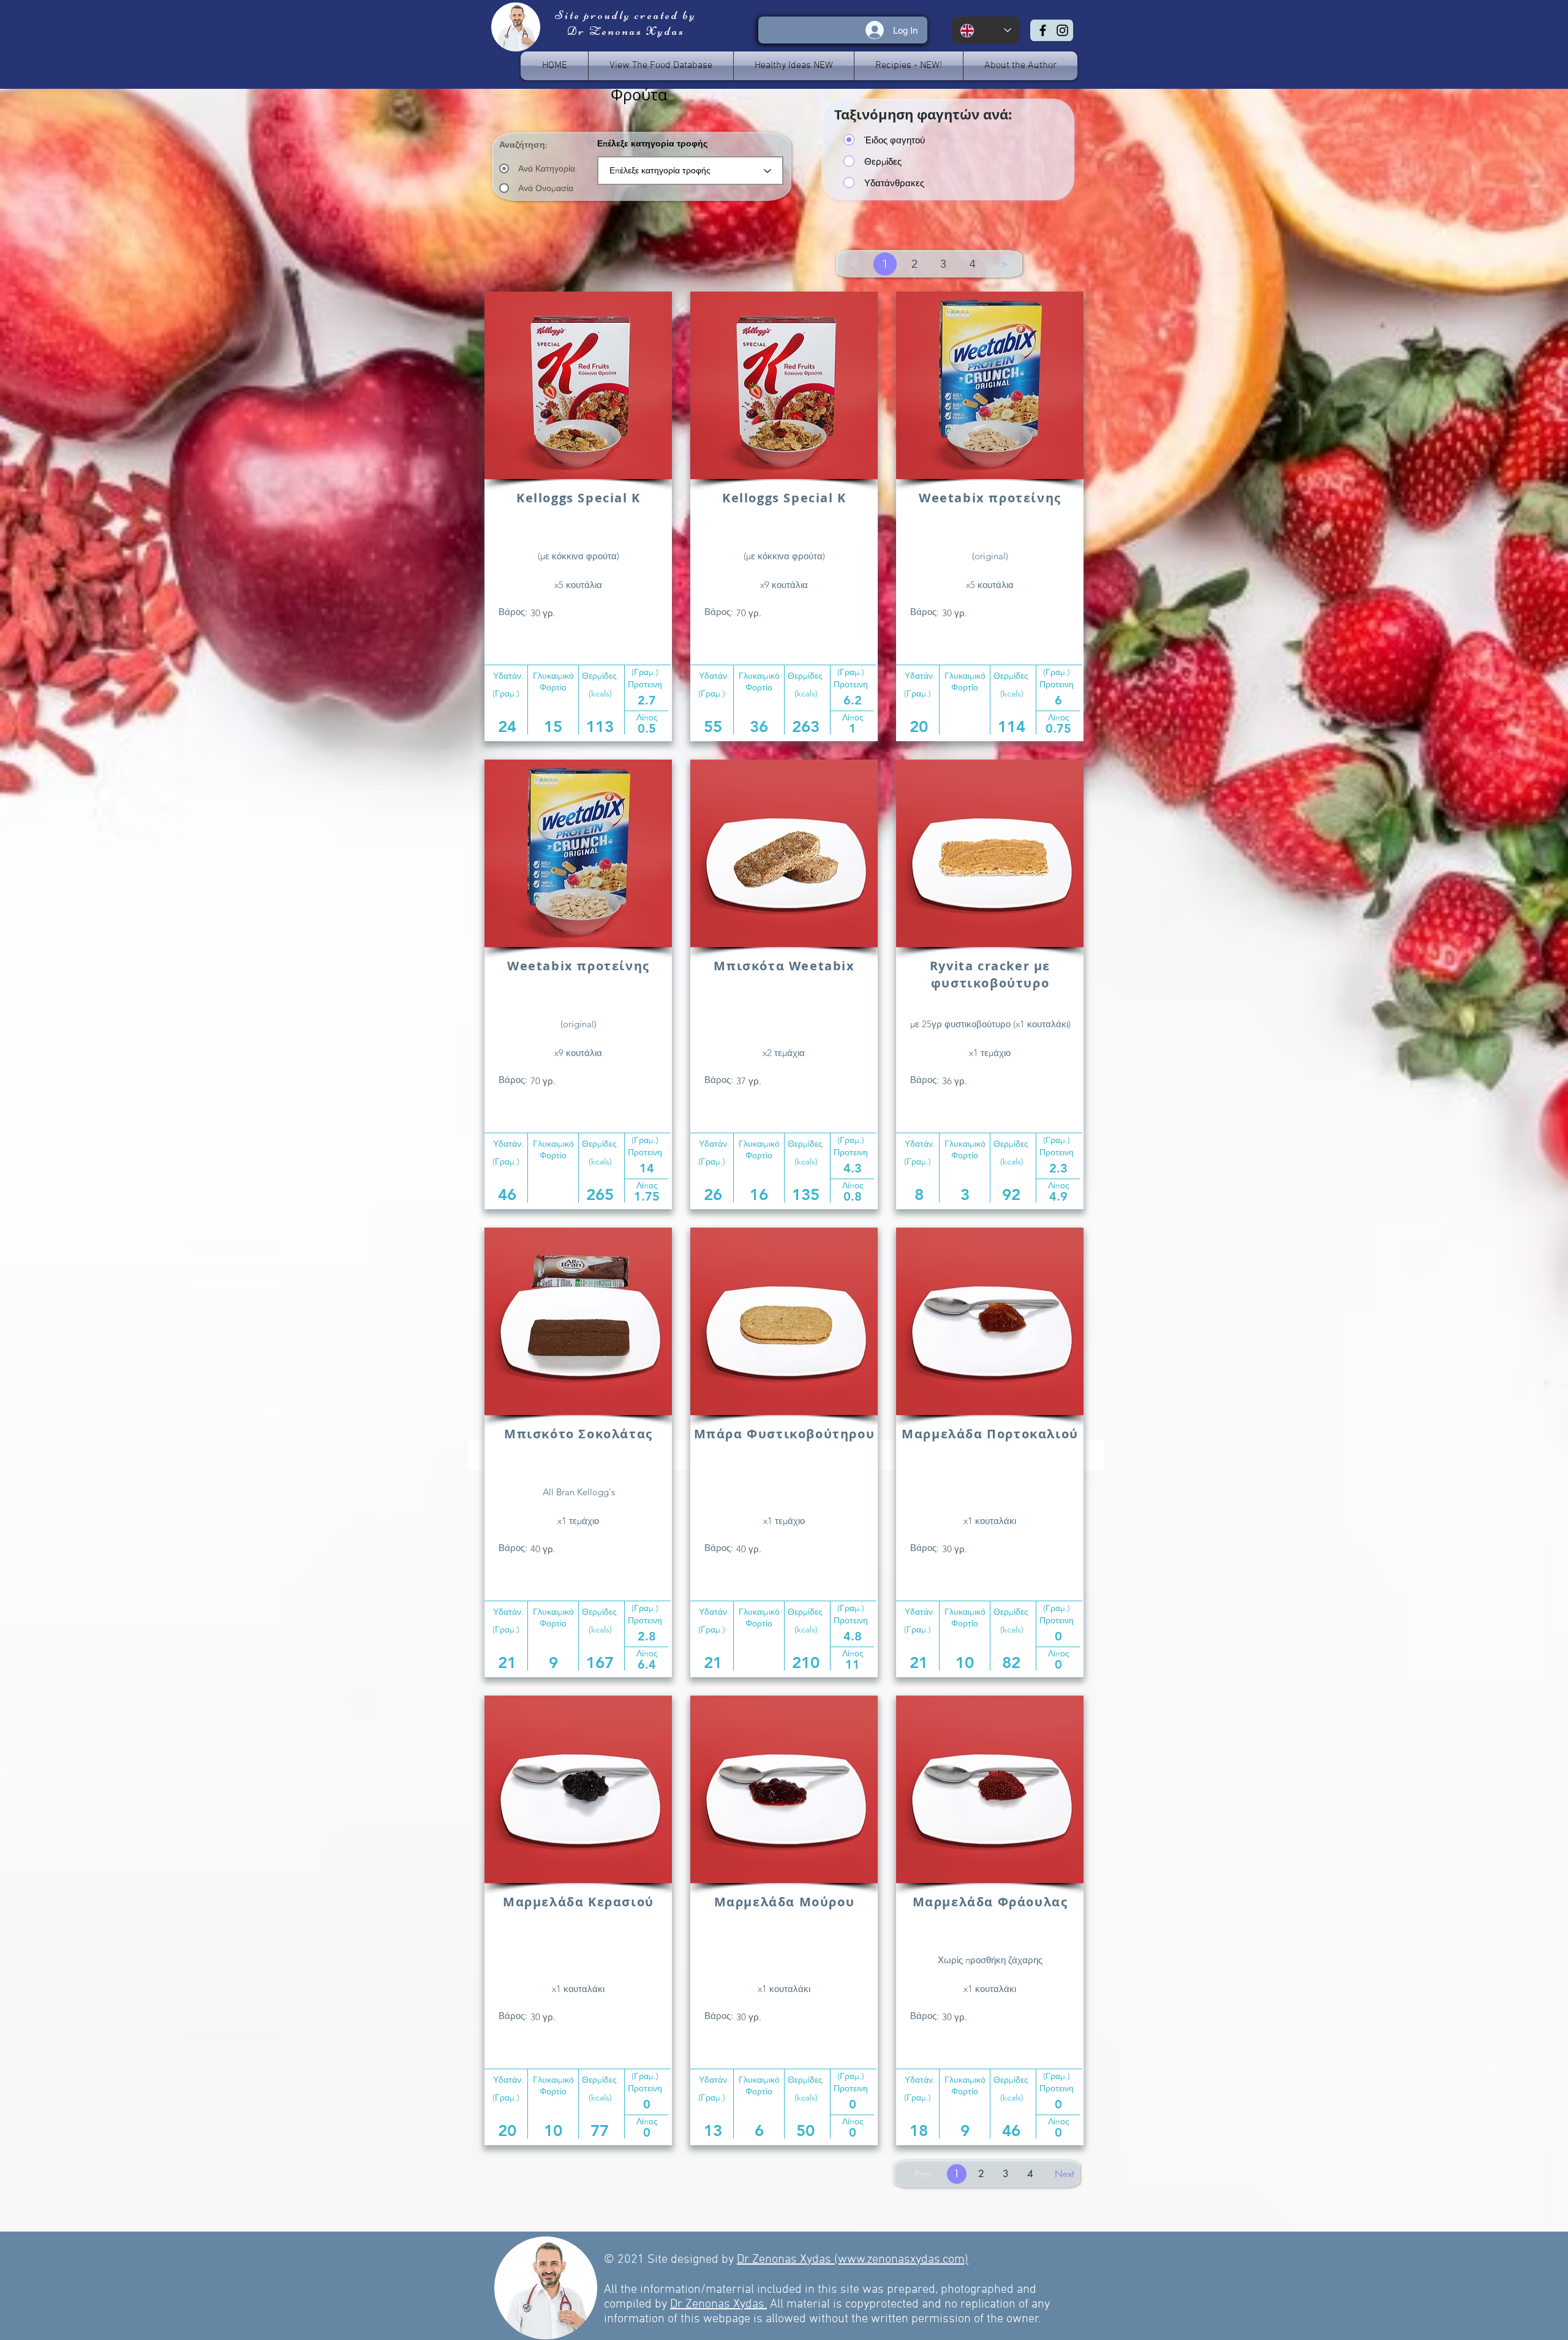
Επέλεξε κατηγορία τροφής (652, 143)
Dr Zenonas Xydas (786, 2260)
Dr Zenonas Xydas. (718, 2304)
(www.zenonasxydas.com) (901, 2260)
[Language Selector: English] (986, 30)
